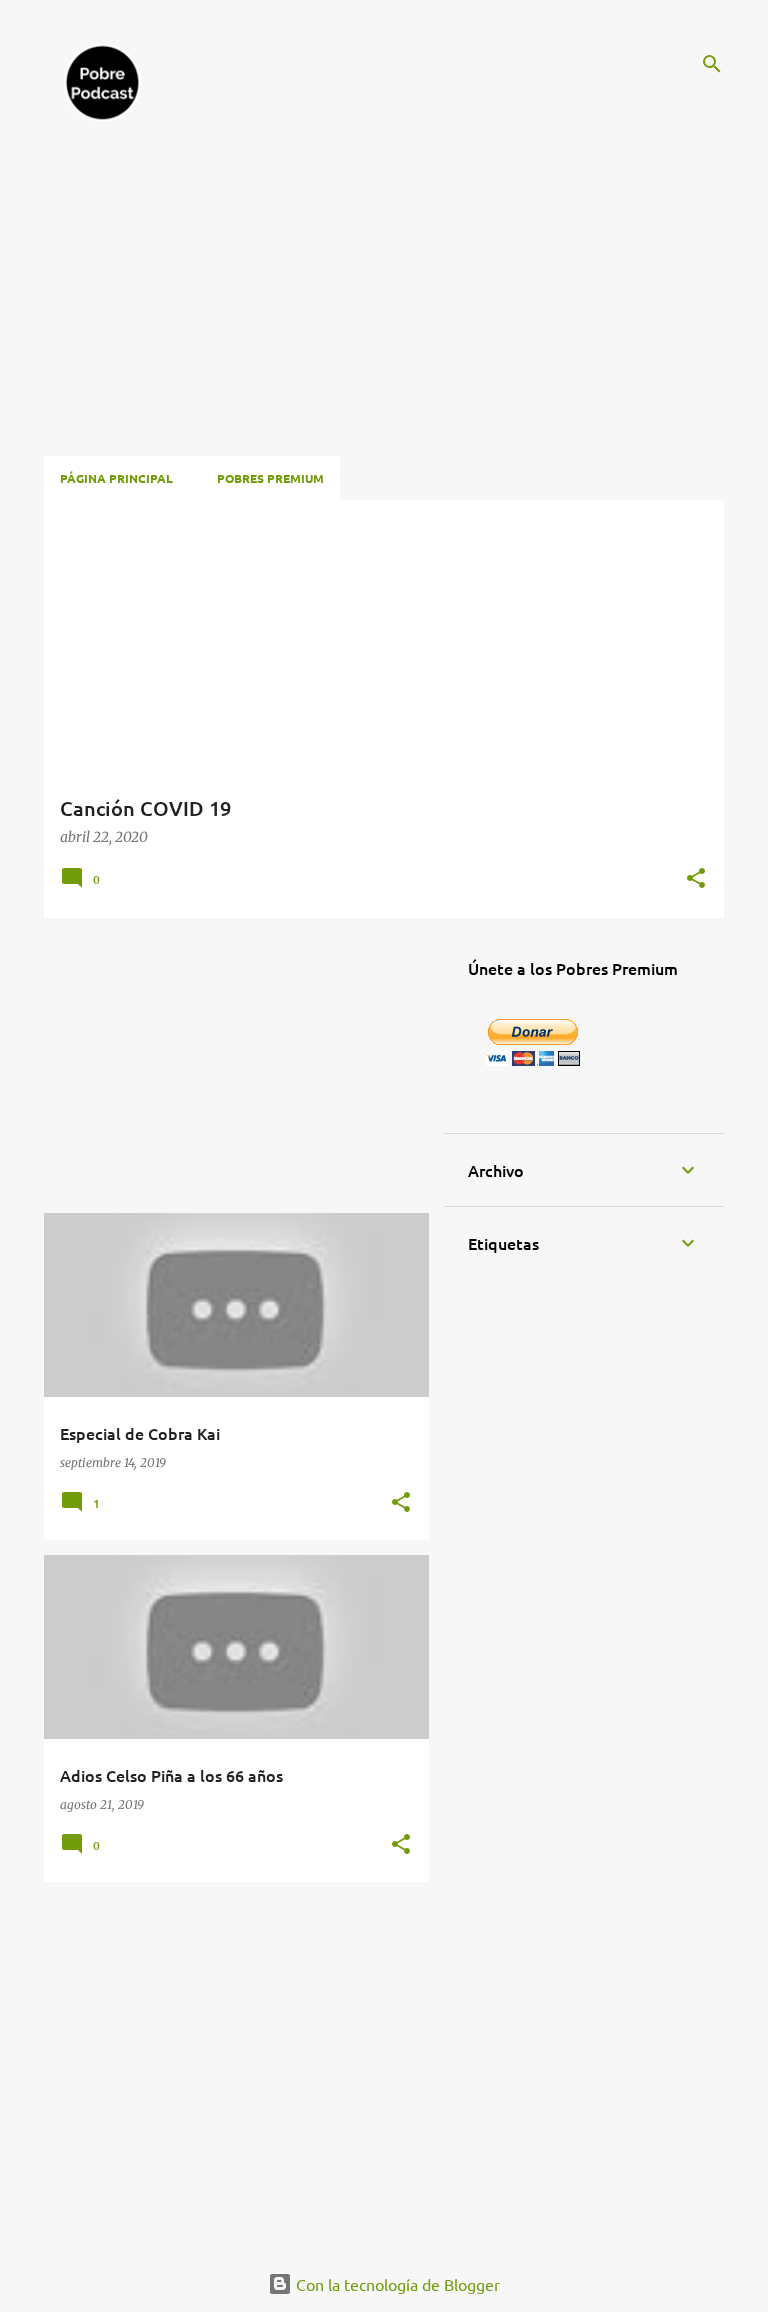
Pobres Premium (270, 478)
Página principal (116, 478)
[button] (696, 880)
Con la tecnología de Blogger (396, 2284)
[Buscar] (712, 64)
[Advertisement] (372, 284)
